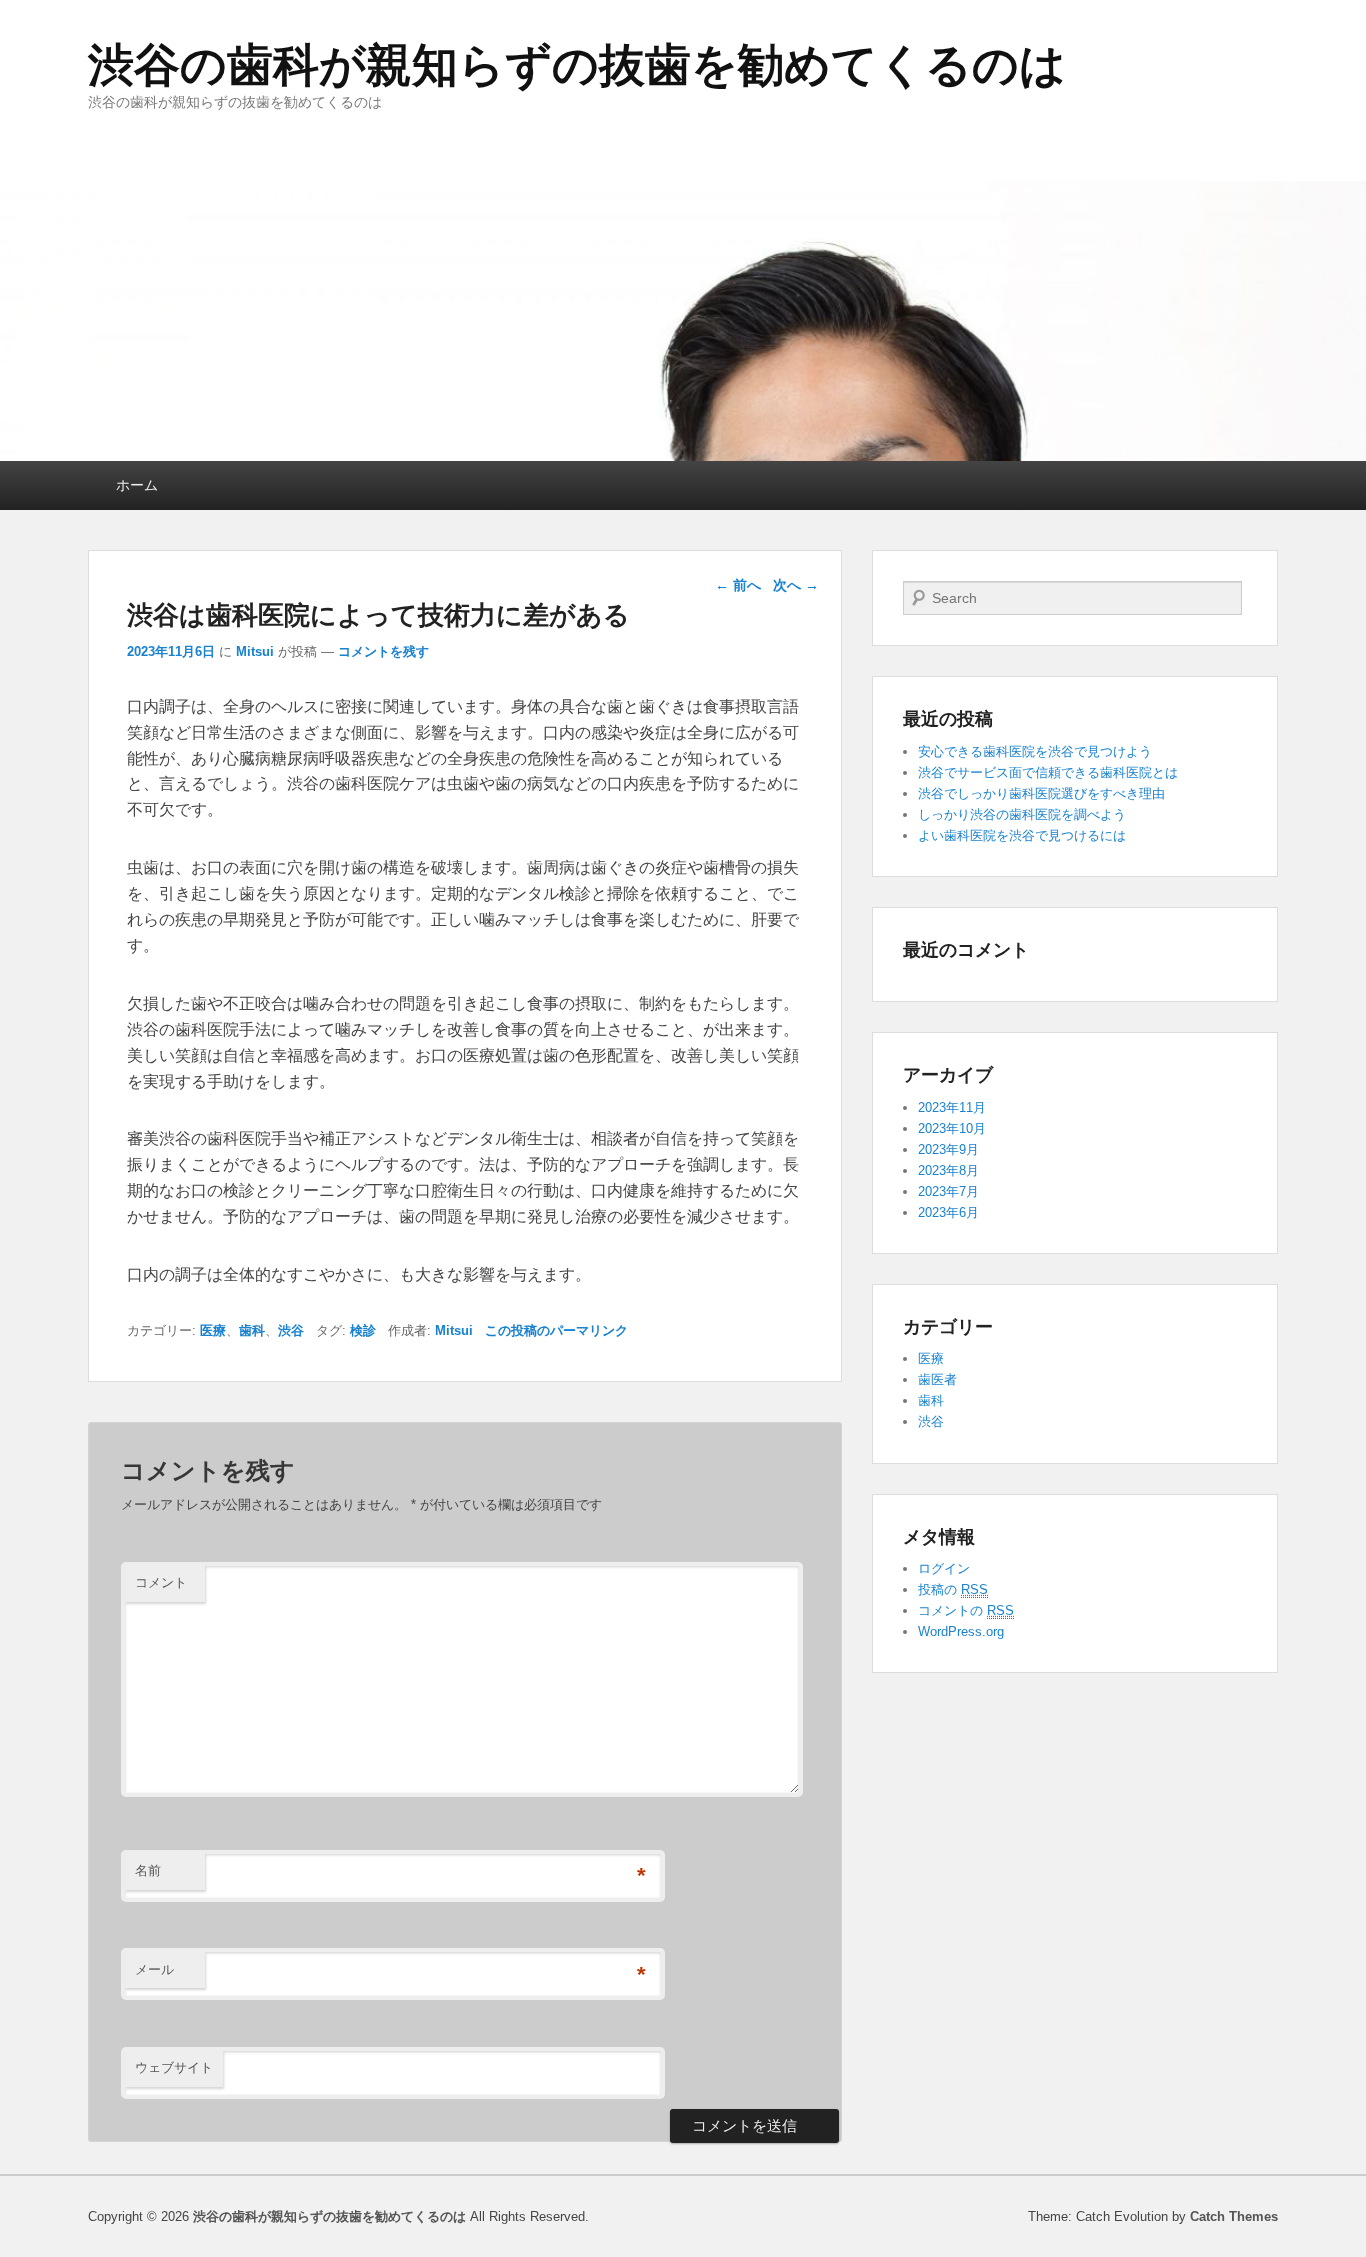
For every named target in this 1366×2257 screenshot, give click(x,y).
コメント (161, 1582)
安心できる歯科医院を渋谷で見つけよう (1035, 751)
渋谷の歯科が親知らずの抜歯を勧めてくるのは (577, 65)
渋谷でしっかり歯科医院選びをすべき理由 (1041, 793)
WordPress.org (961, 1631)
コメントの (966, 1610)
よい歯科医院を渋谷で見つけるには (1022, 835)
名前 (148, 1870)
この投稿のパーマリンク (556, 1330)
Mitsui (255, 651)
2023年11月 (952, 1107)
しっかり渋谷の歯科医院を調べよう (1022, 814)
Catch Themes (1234, 2216)
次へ (796, 585)
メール (154, 1969)
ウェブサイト (174, 2067)
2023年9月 (948, 1149)
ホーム (137, 485)
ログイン (944, 1568)
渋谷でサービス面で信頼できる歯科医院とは (1048, 772)
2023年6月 (948, 1212)
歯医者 (937, 1379)
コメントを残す (383, 651)
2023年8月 (948, 1170)
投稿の (953, 1589)
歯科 (252, 1330)
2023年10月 (952, 1128)
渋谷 (291, 1330)
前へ (738, 585)
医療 (213, 1330)
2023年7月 (948, 1191)
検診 (363, 1330)
